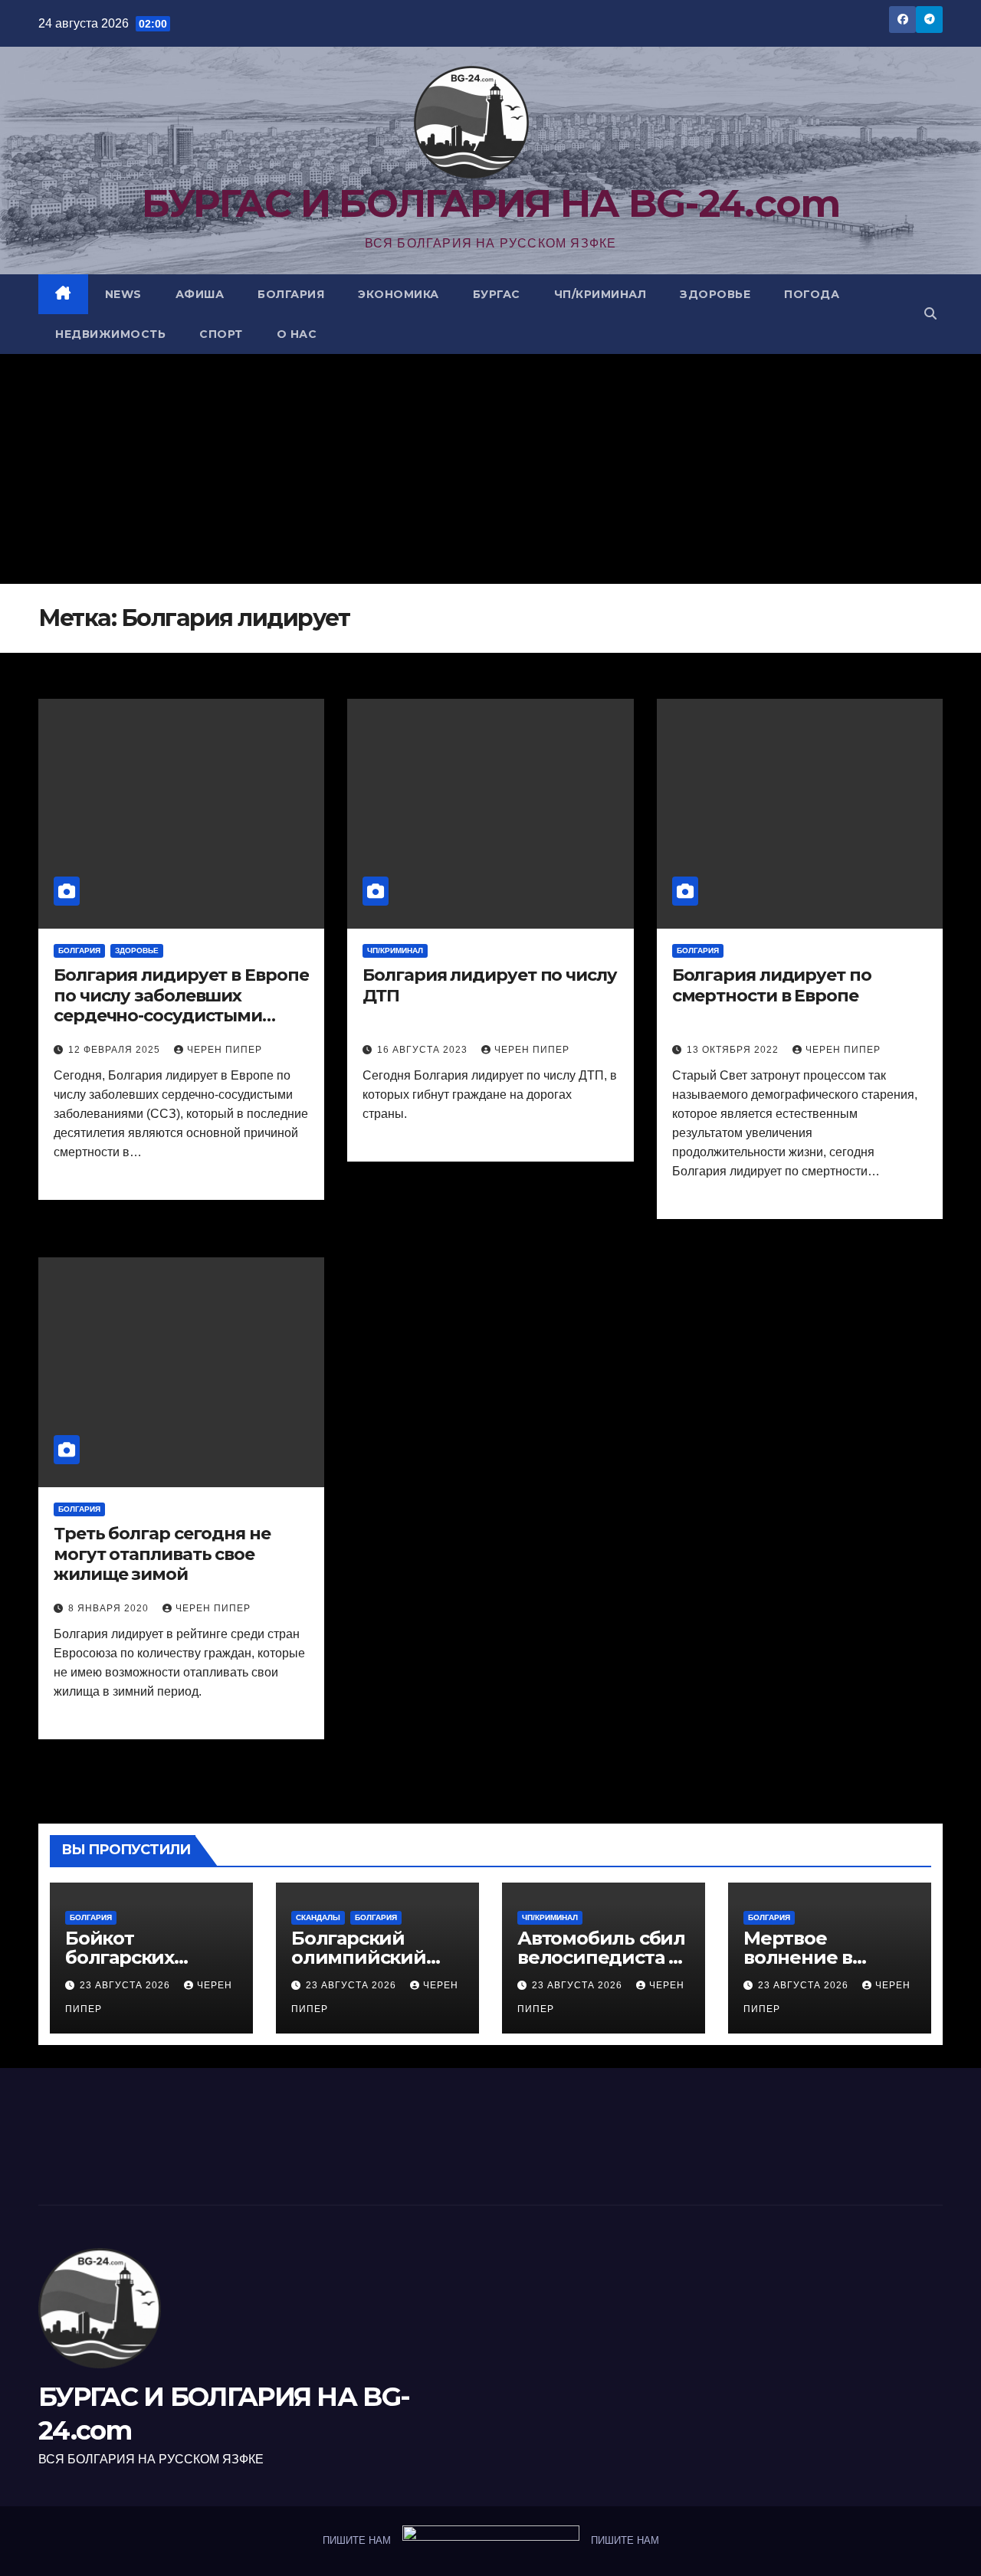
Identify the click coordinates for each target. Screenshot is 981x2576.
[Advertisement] (490, 469)
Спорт (221, 334)
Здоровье (715, 294)
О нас (297, 334)
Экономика (399, 294)
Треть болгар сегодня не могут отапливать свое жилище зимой (162, 1554)
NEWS (123, 294)
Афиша (200, 294)
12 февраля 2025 (116, 1050)
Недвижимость (110, 334)
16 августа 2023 (424, 1050)
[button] (930, 314)
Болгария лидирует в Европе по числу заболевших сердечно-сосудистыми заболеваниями (181, 996)
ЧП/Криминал (600, 294)
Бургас (497, 294)
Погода (812, 294)
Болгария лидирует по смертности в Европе (772, 985)
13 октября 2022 (734, 1050)
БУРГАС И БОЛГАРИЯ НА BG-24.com (491, 203)
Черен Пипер (225, 1050)
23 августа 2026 (126, 1985)
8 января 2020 (110, 1608)
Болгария (291, 294)
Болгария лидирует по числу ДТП (489, 985)
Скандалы (318, 1917)
